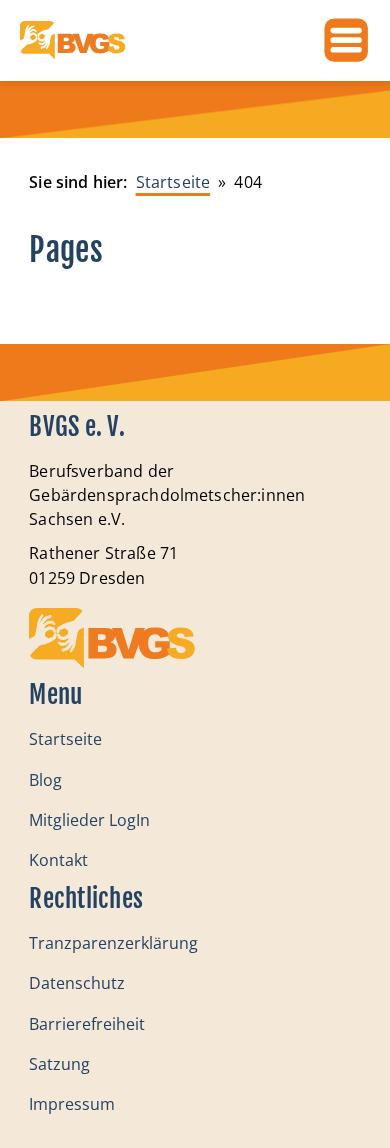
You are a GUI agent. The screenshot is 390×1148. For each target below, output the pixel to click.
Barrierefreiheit (87, 1024)
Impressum (72, 1104)
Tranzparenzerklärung (113, 943)
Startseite (65, 739)
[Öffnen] (346, 40)
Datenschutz (77, 983)
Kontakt (58, 860)
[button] (36, 1112)
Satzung (59, 1064)
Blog (45, 780)
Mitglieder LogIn (89, 820)
